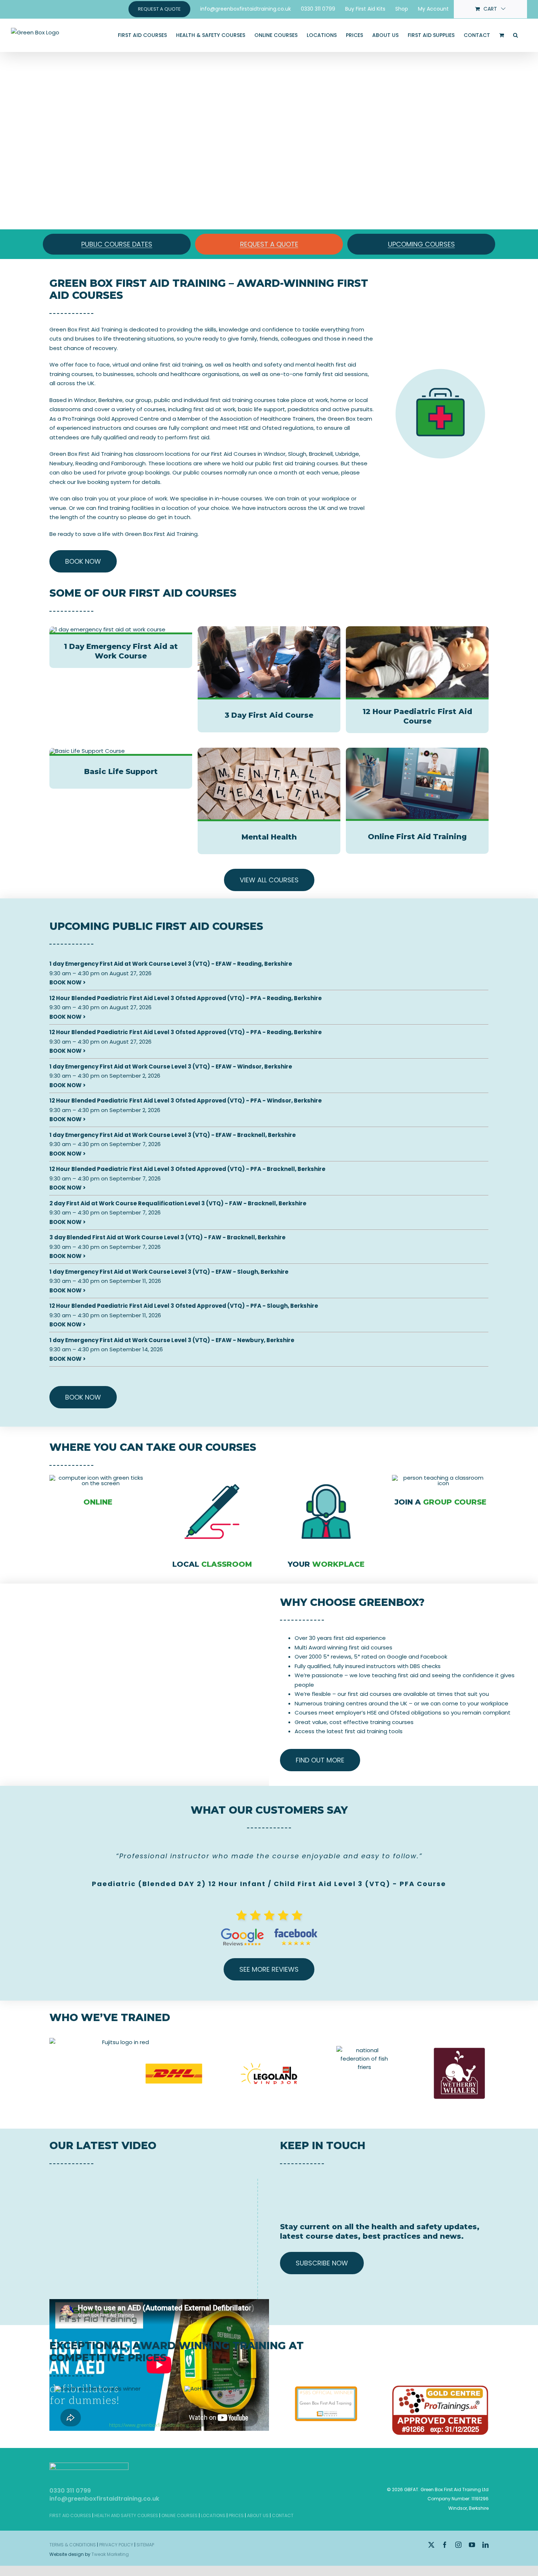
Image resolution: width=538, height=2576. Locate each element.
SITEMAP (145, 2545)
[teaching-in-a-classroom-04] (440, 1478)
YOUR (326, 1564)
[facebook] (445, 2545)
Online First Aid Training (417, 837)
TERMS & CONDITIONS (73, 2545)
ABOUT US (258, 2515)
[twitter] (431, 2545)
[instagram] (458, 2545)
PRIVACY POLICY (116, 2545)
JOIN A (440, 1502)
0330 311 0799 (70, 2491)
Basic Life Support (121, 771)
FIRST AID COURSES (70, 2515)
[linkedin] (485, 2545)
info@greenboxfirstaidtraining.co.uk (104, 2499)
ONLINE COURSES (180, 2515)
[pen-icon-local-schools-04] (212, 1478)
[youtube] (472, 2545)
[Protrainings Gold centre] (440, 2388)
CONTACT (283, 2515)
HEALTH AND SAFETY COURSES (126, 2515)
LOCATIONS (213, 2515)
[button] (515, 35)
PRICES (236, 2515)
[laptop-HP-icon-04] (98, 1478)
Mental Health (269, 837)
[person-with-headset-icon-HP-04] (326, 1478)
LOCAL (212, 1564)
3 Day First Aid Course (269, 715)
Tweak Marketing (110, 2554)
